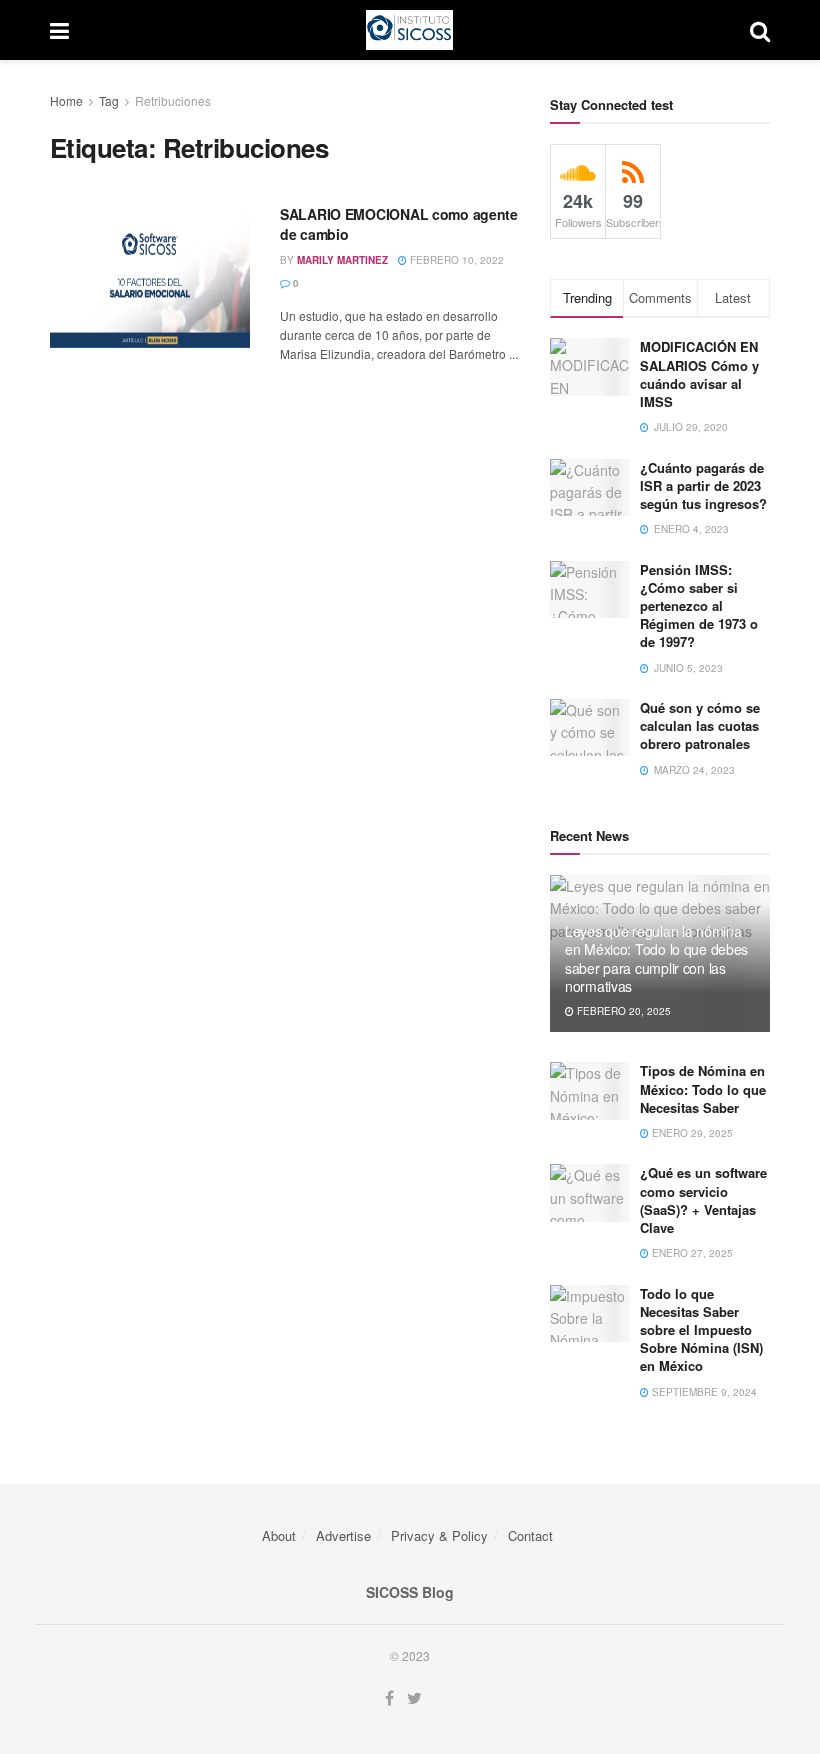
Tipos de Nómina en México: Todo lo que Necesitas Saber (703, 1088)
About (279, 1535)
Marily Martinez (342, 260)
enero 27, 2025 (691, 1253)
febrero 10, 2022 (455, 260)
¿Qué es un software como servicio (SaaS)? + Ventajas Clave (703, 1200)
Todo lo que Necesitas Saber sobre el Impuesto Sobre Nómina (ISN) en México (701, 1330)
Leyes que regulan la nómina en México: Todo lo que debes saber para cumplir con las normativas (656, 958)
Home (66, 100)
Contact (530, 1535)
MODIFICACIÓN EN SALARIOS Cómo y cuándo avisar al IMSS (699, 374)
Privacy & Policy (439, 1535)
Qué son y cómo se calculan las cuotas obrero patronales (700, 725)
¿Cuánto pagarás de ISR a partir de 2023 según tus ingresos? (703, 485)
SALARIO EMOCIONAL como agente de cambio (399, 224)
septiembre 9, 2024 (703, 1392)
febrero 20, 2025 (622, 1011)
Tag (109, 100)
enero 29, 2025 (691, 1133)
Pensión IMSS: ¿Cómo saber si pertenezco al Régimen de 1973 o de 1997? (699, 606)
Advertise (343, 1535)
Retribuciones (173, 100)
